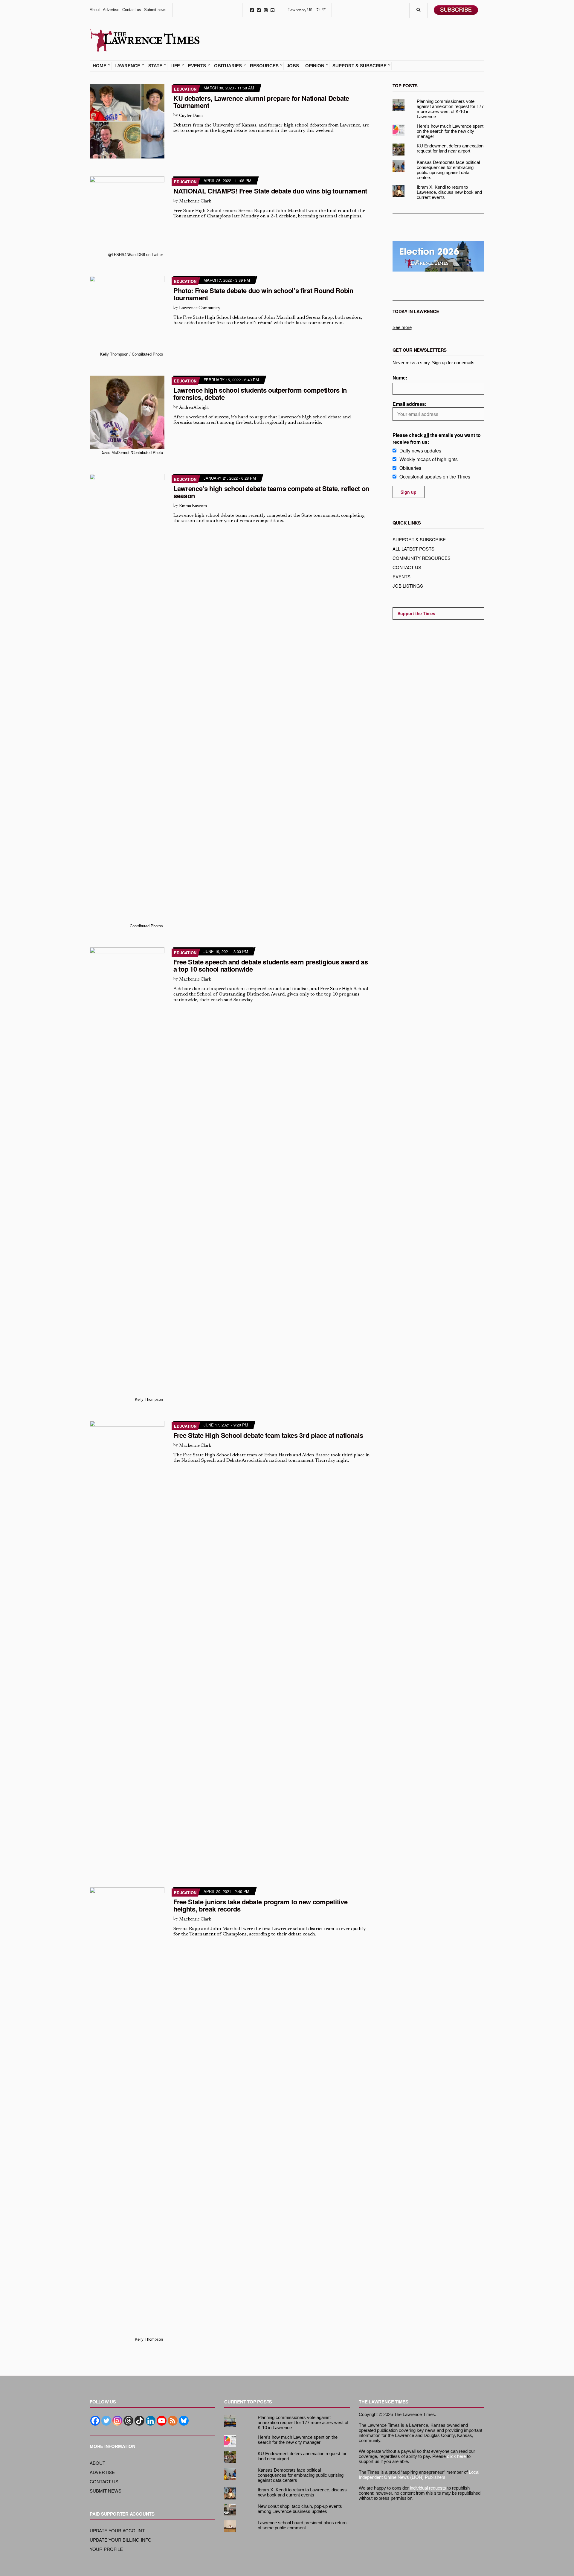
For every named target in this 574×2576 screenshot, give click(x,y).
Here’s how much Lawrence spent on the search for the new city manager (450, 131)
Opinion (315, 66)
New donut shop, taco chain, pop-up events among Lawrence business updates (300, 2509)
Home (100, 66)
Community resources (422, 558)
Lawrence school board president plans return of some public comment (302, 2525)
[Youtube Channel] (162, 2421)
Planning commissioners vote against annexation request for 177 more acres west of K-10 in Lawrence (450, 109)
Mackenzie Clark (195, 201)
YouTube (273, 10)
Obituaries (228, 66)
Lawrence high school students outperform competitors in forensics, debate (260, 394)
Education (185, 89)
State (155, 66)
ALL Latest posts (413, 549)
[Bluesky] (184, 2421)
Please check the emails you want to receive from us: (437, 438)
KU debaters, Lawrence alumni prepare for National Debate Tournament (261, 102)
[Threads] (128, 2421)
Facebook (252, 10)
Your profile (106, 2549)
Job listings (408, 586)
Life (175, 66)
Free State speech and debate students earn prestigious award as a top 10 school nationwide (271, 965)
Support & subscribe (419, 539)
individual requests (428, 2488)
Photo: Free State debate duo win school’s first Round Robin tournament (263, 294)
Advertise (111, 10)
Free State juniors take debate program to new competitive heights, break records (260, 1905)
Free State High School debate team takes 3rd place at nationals (268, 1435)
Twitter (259, 10)
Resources (264, 66)
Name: (400, 378)
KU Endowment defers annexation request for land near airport (450, 148)
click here (456, 2456)
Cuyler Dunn (191, 116)
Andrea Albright (194, 408)
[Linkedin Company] (151, 2421)
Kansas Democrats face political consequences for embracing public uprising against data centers (448, 170)
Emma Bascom (193, 506)
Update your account (117, 2530)
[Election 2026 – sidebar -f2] (439, 256)
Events (197, 66)
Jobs (293, 66)
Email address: (409, 404)
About (95, 10)
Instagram (266, 10)
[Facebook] (95, 2421)
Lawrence (127, 66)
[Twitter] (106, 2421)
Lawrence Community (200, 308)
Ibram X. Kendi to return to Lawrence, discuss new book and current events (449, 192)
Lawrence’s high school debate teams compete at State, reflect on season (271, 492)
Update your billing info (121, 2540)
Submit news (155, 10)
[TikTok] (139, 2421)
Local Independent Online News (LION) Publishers (419, 2475)
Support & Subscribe (359, 66)
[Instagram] (117, 2421)
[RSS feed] (173, 2421)
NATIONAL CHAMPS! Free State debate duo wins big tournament (270, 191)
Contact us (132, 10)
